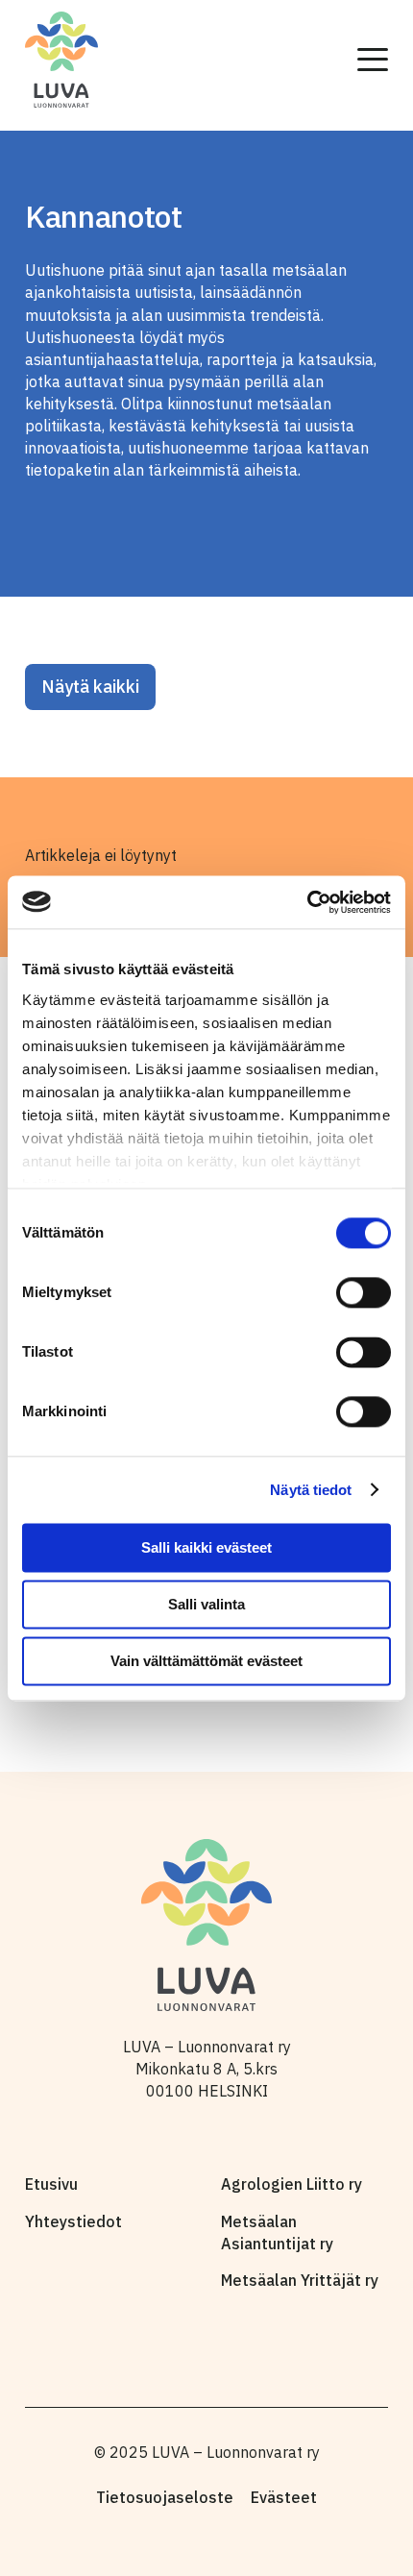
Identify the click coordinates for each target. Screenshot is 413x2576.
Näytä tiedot (311, 1490)
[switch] (364, 1292)
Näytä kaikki (90, 687)
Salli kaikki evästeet (206, 1547)
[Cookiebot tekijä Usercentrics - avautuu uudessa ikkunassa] (307, 902)
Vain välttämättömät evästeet (206, 1661)
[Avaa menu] (373, 60)
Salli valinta (206, 1604)
